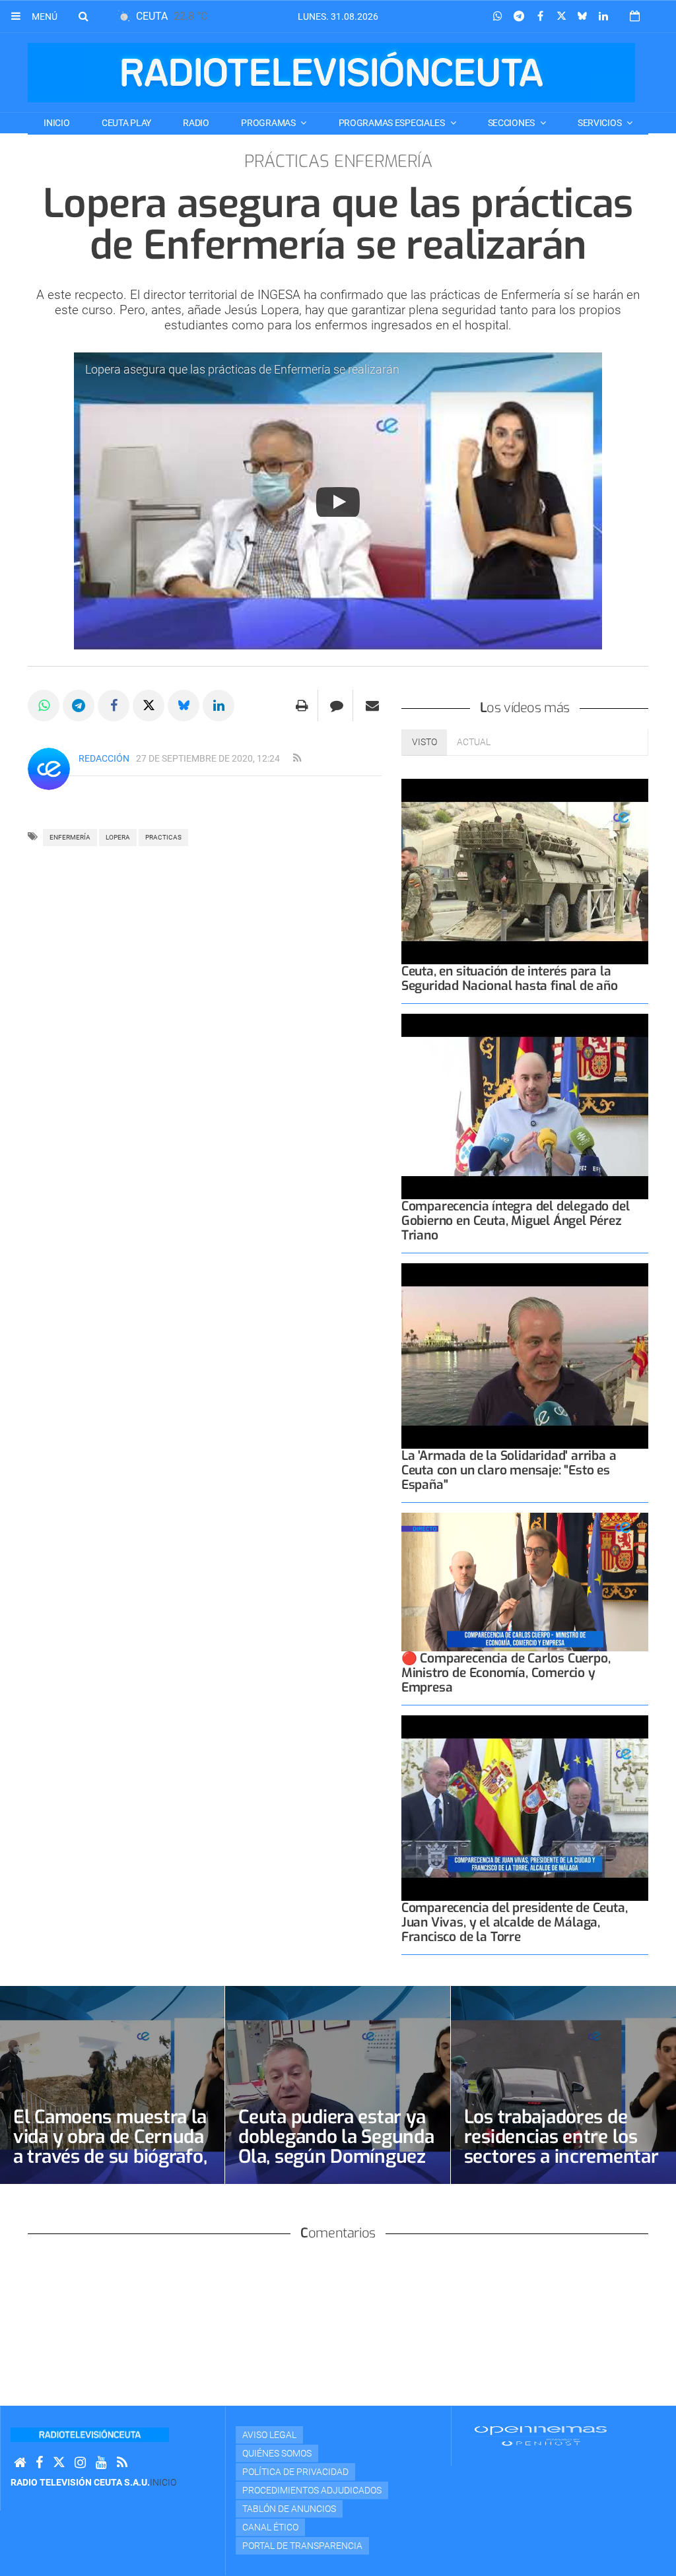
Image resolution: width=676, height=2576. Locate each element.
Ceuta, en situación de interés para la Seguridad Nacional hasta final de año (510, 978)
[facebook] (39, 2463)
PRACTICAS (163, 837)
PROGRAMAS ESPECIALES (393, 123)
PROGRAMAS (269, 123)
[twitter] (59, 2463)
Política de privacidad (295, 2472)
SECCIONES (512, 123)
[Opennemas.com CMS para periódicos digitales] (541, 2435)
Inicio (56, 123)
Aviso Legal (269, 2435)
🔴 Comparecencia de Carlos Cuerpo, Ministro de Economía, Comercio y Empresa (506, 1673)
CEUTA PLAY (126, 123)
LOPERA (118, 837)
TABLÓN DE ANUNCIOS (289, 2509)
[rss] (297, 758)
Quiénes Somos (277, 2453)
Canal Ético (270, 2527)
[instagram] (80, 2463)
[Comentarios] (337, 706)
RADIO (196, 123)
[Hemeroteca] (635, 16)
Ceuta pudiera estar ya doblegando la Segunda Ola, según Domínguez (336, 2137)
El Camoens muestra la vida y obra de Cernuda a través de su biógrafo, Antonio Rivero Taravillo (110, 2157)
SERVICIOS (600, 123)
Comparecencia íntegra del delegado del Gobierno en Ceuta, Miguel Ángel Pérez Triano (516, 1221)
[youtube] (101, 2463)
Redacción (104, 758)
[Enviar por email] (372, 706)
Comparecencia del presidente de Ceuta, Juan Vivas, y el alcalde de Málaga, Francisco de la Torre (515, 1922)
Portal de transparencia (302, 2546)
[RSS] (122, 2463)
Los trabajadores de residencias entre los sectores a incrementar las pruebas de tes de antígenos (561, 2157)
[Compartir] (498, 17)
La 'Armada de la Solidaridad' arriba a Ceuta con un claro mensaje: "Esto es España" (509, 1470)
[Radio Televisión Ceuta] (331, 73)
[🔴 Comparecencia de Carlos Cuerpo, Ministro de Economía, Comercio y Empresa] (525, 1582)
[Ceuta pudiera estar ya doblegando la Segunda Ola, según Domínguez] (337, 2085)
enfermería (70, 837)
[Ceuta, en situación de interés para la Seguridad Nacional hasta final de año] (525, 872)
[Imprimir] (302, 706)
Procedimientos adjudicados (312, 2490)
